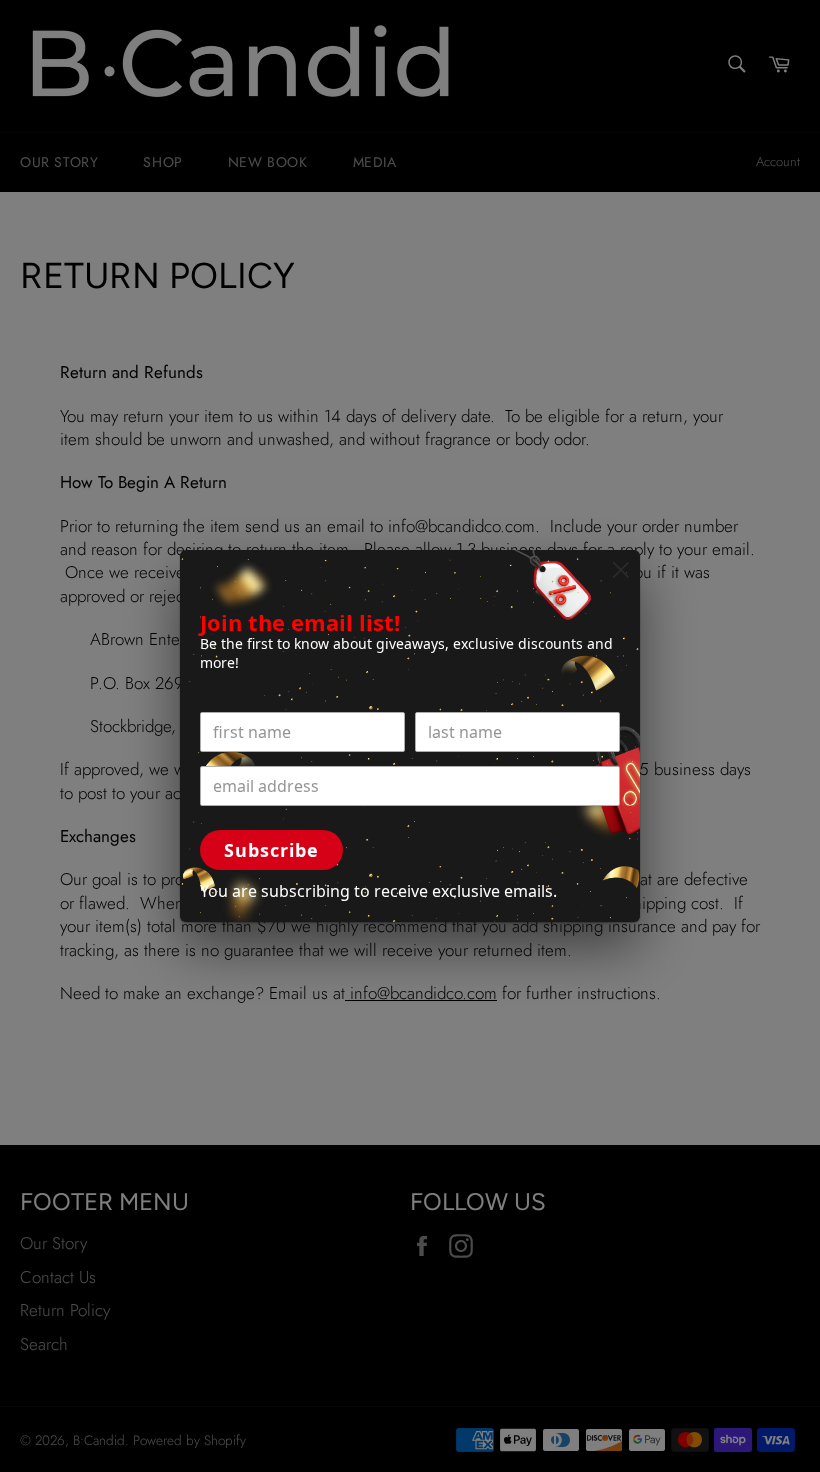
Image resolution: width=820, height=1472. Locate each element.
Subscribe (271, 850)
